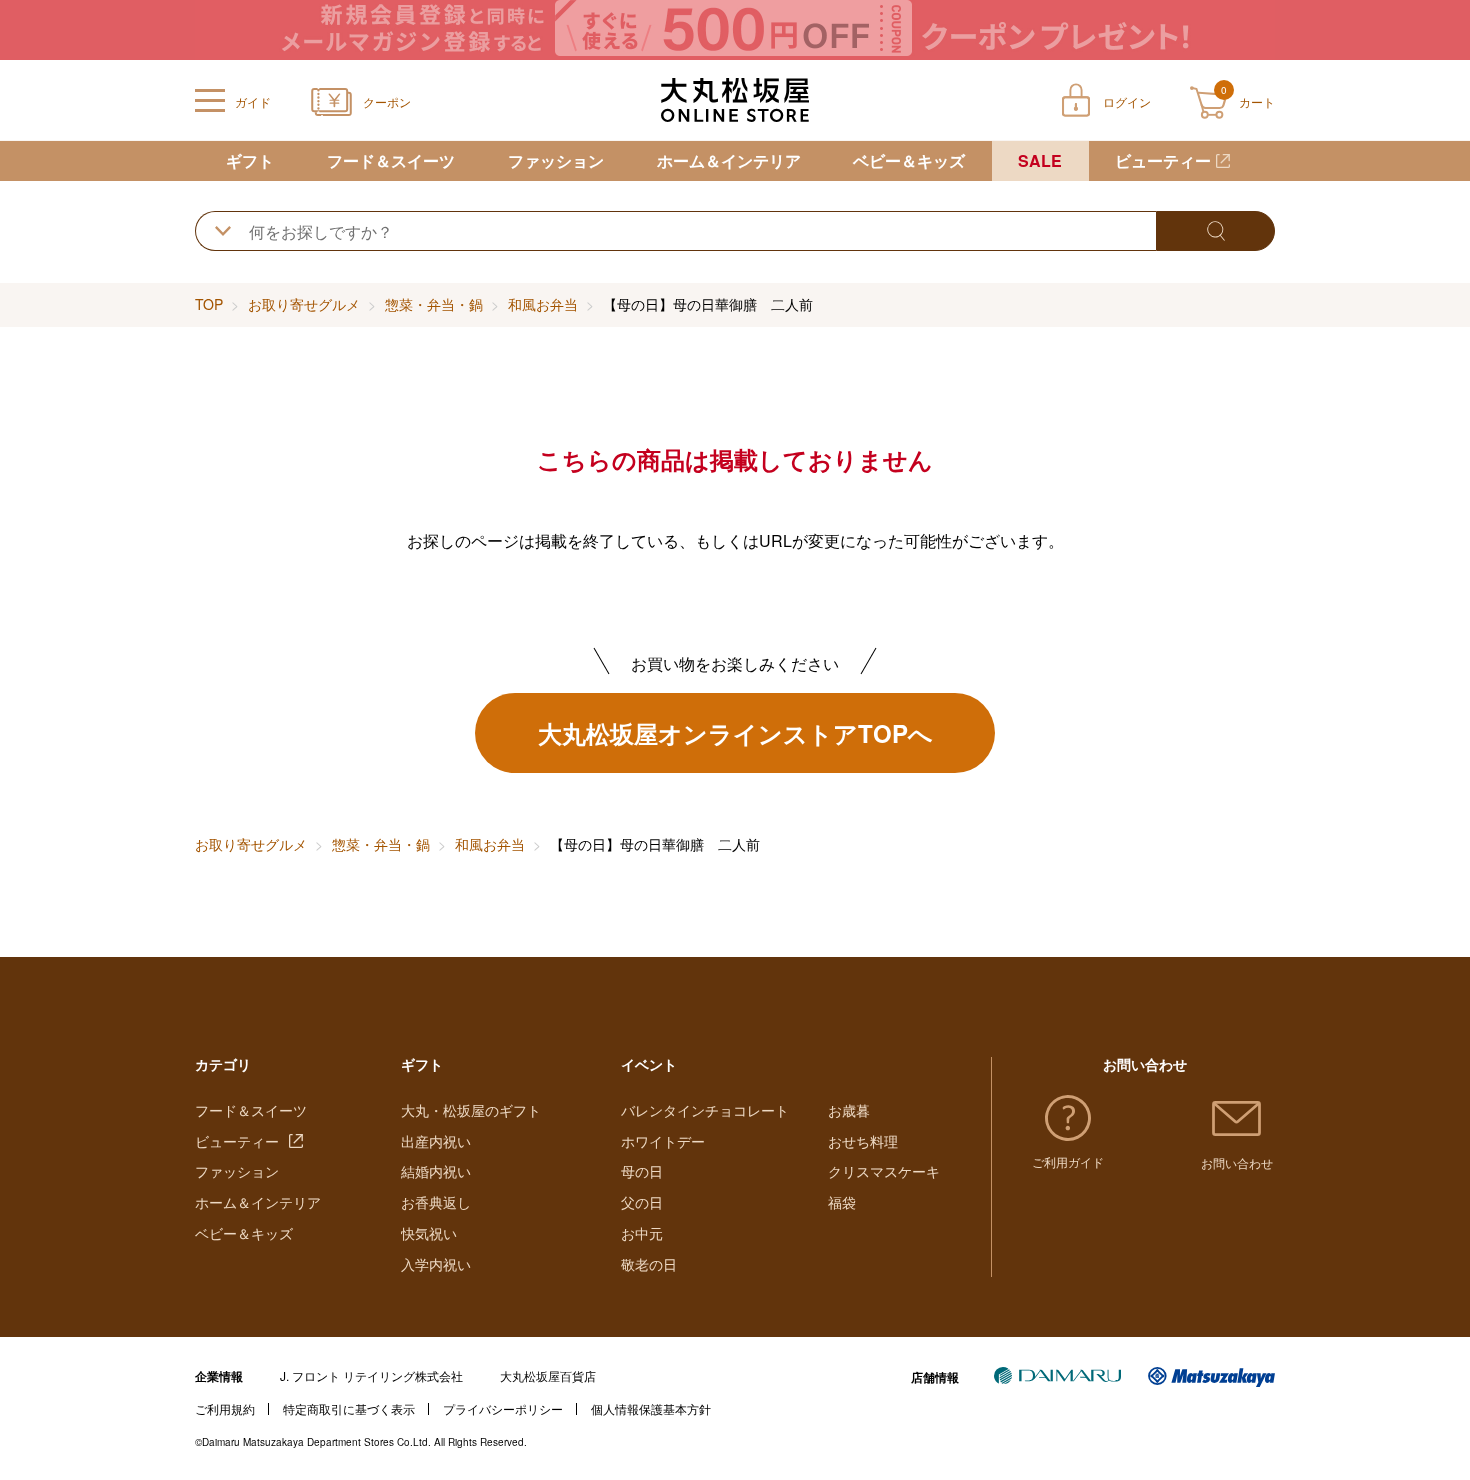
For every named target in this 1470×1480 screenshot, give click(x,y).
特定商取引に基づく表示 (349, 1408)
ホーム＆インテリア (729, 160)
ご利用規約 (225, 1408)
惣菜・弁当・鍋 (434, 304)
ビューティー (1163, 160)
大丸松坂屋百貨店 (548, 1375)
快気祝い (429, 1233)
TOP (209, 304)
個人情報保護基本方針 (651, 1408)
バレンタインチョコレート (705, 1110)
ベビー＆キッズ (909, 160)
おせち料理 (863, 1141)
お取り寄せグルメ (304, 304)
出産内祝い (436, 1141)
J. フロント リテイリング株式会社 (371, 1375)
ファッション (556, 160)
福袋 (842, 1202)
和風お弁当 (543, 304)
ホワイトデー (663, 1141)
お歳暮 (849, 1110)
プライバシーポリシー (503, 1408)
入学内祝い (436, 1264)
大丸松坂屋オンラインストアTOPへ (735, 733)
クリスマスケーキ (884, 1171)
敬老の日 (649, 1264)
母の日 (642, 1171)
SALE (1040, 160)
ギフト (250, 160)
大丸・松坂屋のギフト (471, 1110)
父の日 (642, 1202)
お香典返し (436, 1202)
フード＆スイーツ (391, 160)
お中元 (642, 1233)
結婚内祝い (436, 1171)
